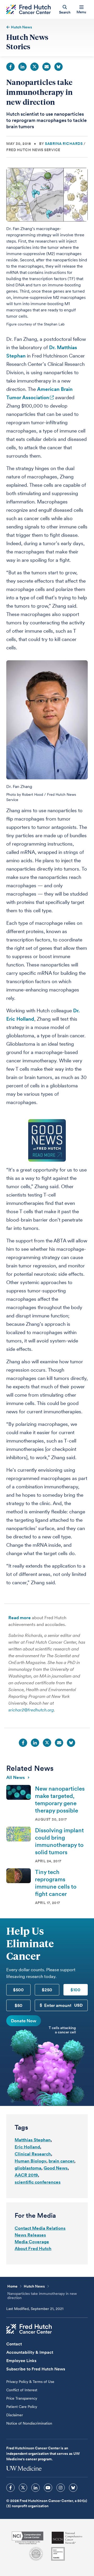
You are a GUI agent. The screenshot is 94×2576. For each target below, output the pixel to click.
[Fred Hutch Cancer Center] (29, 2329)
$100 (75, 1990)
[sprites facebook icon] (10, 2488)
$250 (47, 1990)
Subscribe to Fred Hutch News (36, 2369)
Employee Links (21, 2361)
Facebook (10, 67)
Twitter (34, 67)
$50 (19, 2005)
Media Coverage (32, 2242)
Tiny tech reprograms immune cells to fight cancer (56, 1883)
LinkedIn (22, 67)
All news (16, 1777)
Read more (20, 1618)
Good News (56, 2168)
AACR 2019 (26, 2175)
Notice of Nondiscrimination (29, 2423)
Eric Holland (27, 2147)
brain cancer (61, 2161)
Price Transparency (22, 2398)
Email (46, 67)
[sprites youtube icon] (48, 2488)
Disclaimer (15, 2415)
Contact (14, 2344)
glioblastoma (28, 2168)
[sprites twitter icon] (23, 2488)
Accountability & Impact (30, 2352)
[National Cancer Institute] (28, 2538)
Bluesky (58, 67)
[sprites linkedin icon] (36, 2488)
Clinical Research (33, 2154)
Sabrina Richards (64, 144)
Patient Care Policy (22, 2407)
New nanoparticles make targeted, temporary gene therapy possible (60, 1799)
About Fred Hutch (33, 2248)
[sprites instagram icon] (61, 2488)
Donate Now (24, 2021)
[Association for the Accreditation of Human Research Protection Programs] (36, 2554)
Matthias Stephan (33, 2140)
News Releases (30, 2235)
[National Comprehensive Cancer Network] (67, 2538)
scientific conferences (38, 2182)
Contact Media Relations (40, 2228)
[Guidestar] (58, 2554)
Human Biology (30, 2161)
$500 (18, 1990)
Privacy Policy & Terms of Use (30, 2382)
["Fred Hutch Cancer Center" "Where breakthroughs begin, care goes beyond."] (28, 10)
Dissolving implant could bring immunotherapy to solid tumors (59, 1841)
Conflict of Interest (22, 2390)
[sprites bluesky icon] (73, 2488)
